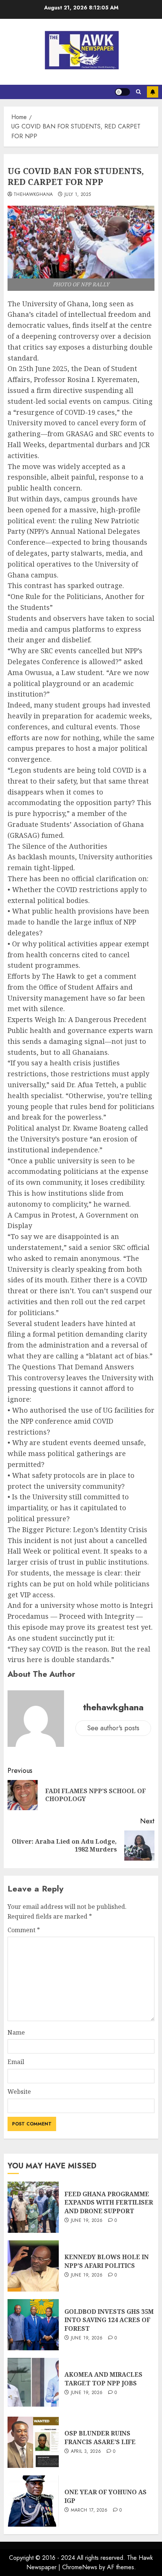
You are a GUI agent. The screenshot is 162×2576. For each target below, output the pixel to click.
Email (16, 2062)
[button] (138, 92)
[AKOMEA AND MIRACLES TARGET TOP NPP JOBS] (33, 2383)
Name (16, 2032)
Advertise (153, 92)
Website (19, 2092)
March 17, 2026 (89, 2510)
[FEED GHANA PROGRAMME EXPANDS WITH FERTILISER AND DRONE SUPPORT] (33, 2207)
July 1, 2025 (78, 195)
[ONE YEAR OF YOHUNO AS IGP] (33, 2501)
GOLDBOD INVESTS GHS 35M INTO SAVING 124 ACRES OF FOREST (109, 2320)
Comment (24, 1930)
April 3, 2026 (86, 2452)
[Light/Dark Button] (122, 92)
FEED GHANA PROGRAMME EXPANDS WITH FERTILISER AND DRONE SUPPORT (109, 2202)
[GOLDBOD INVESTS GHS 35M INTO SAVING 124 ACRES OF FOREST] (33, 2325)
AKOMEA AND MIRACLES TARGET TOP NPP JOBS (103, 2379)
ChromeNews (80, 2567)
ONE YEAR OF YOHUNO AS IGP (105, 2496)
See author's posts (113, 1728)
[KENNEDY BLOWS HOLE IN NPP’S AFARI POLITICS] (33, 2266)
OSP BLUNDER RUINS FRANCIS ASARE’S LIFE (100, 2437)
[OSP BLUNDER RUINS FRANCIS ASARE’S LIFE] (33, 2442)
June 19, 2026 (87, 2221)
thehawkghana (33, 195)
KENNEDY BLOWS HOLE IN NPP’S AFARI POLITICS (107, 2261)
